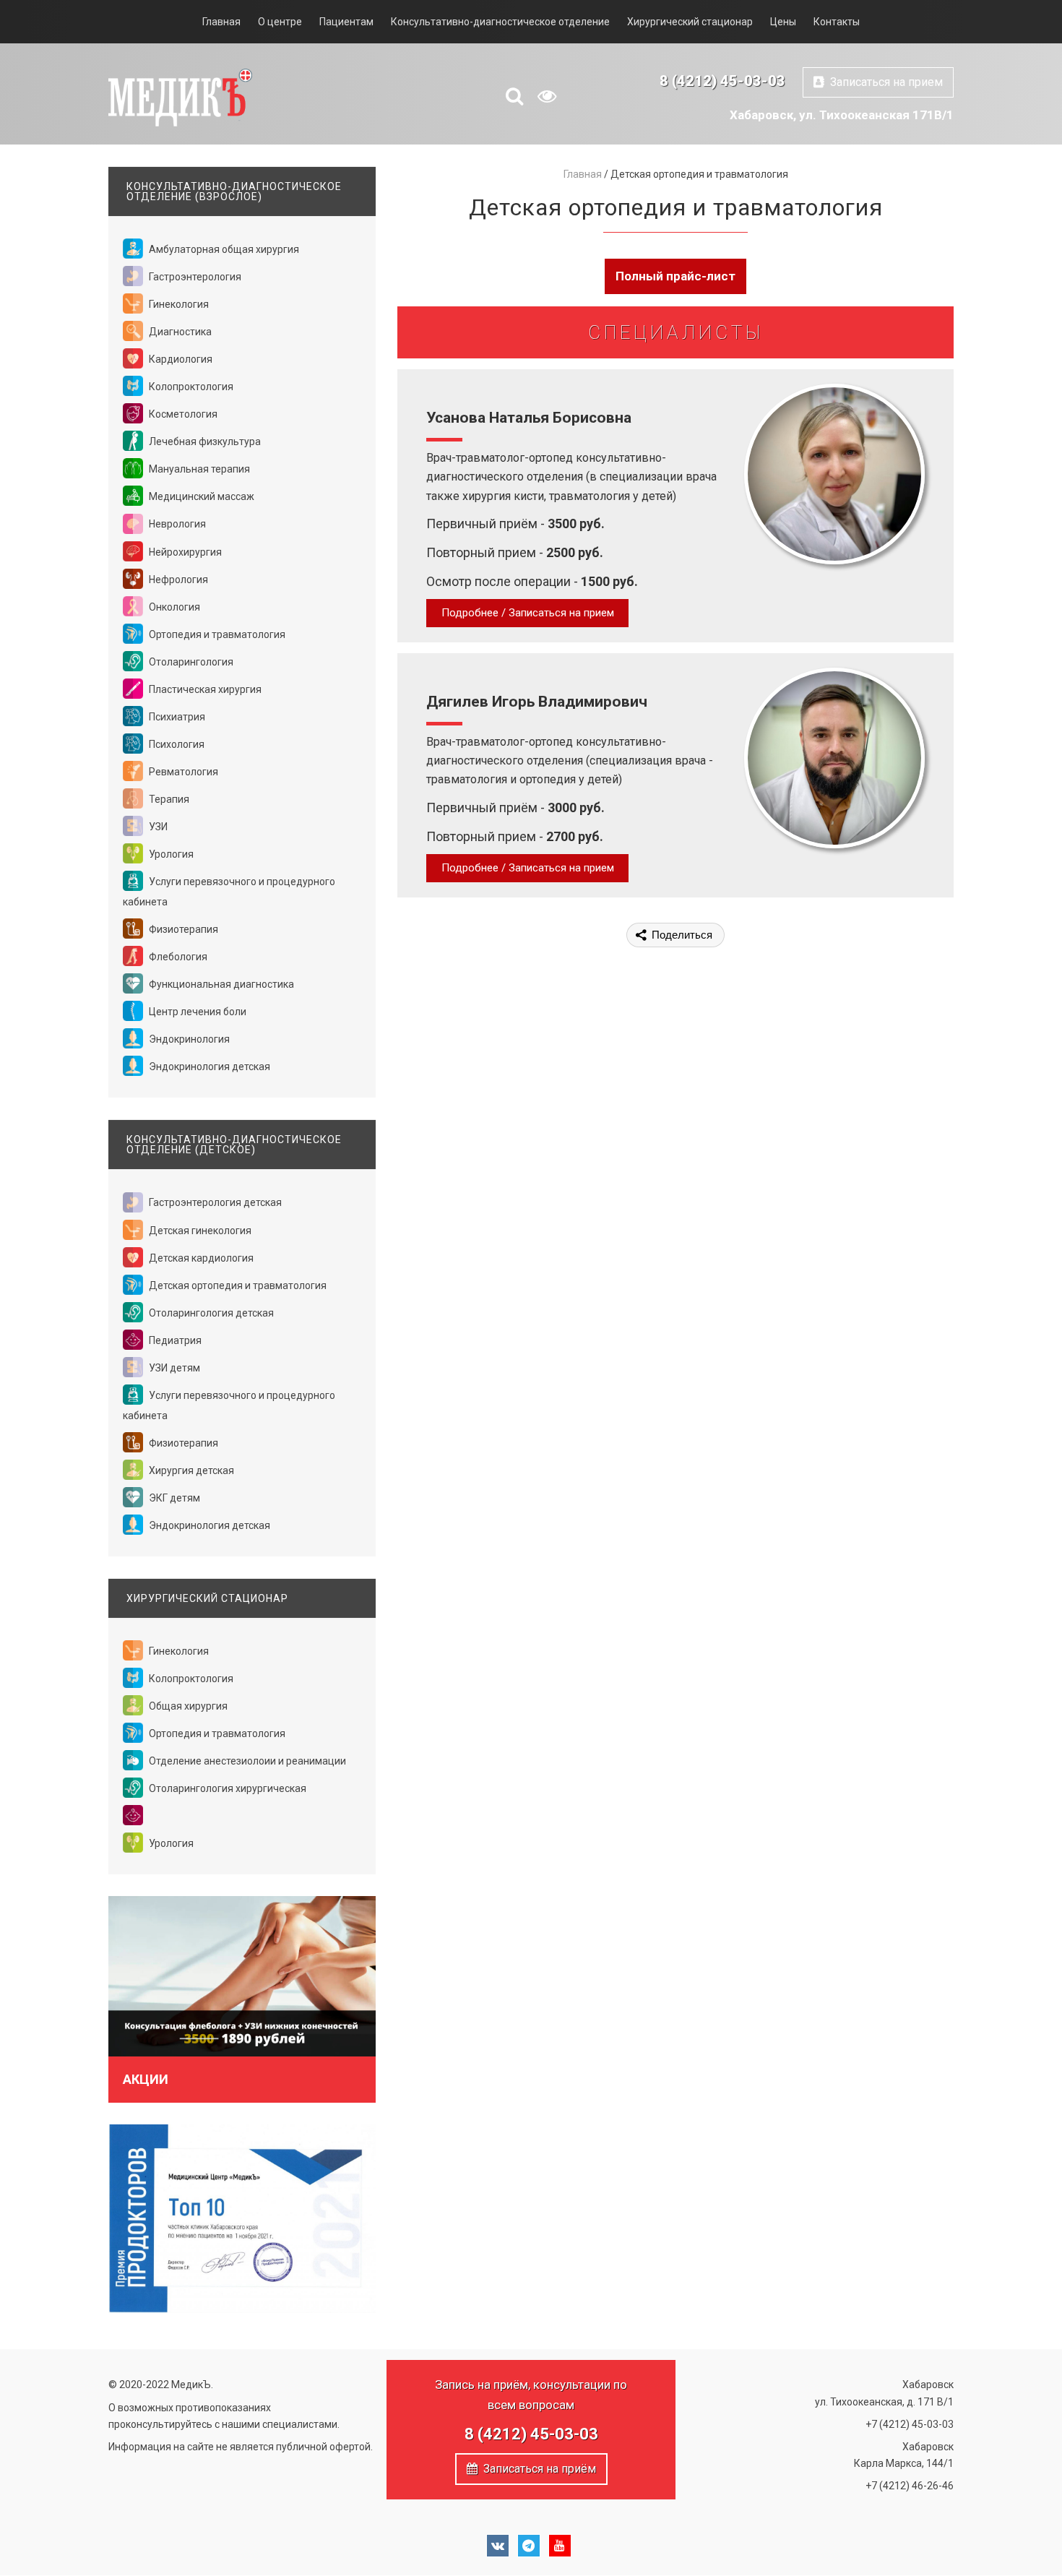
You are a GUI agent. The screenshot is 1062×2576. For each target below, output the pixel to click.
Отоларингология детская (210, 1313)
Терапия (168, 799)
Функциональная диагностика (220, 984)
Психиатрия (176, 717)
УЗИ (157, 827)
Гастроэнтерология (194, 277)
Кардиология (180, 359)
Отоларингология (190, 662)
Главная (221, 22)
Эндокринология (188, 1039)
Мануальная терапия (198, 469)
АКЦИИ (146, 2079)
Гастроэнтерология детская (214, 1202)
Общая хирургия (187, 1706)
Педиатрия (174, 1340)
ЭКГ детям (173, 1498)
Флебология (177, 957)
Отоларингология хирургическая (226, 1788)
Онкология (173, 607)
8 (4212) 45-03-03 (722, 81)
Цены (783, 22)
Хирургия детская (190, 1470)
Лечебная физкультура (204, 441)
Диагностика (179, 332)
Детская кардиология (200, 1258)
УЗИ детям (173, 1368)
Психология (176, 744)
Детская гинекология (199, 1231)
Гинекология (178, 304)
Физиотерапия (182, 929)
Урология (170, 854)
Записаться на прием (884, 82)
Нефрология (177, 580)
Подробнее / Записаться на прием (528, 613)
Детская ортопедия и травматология (237, 1285)
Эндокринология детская (208, 1067)
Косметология (182, 414)
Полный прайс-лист (675, 276)
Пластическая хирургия (204, 689)
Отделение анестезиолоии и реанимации (246, 1761)
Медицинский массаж (200, 496)
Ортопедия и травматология (216, 634)
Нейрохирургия (184, 552)
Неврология (176, 524)
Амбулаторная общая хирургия (223, 249)
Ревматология (182, 772)
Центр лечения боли (197, 1012)
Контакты (837, 22)
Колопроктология (190, 387)
